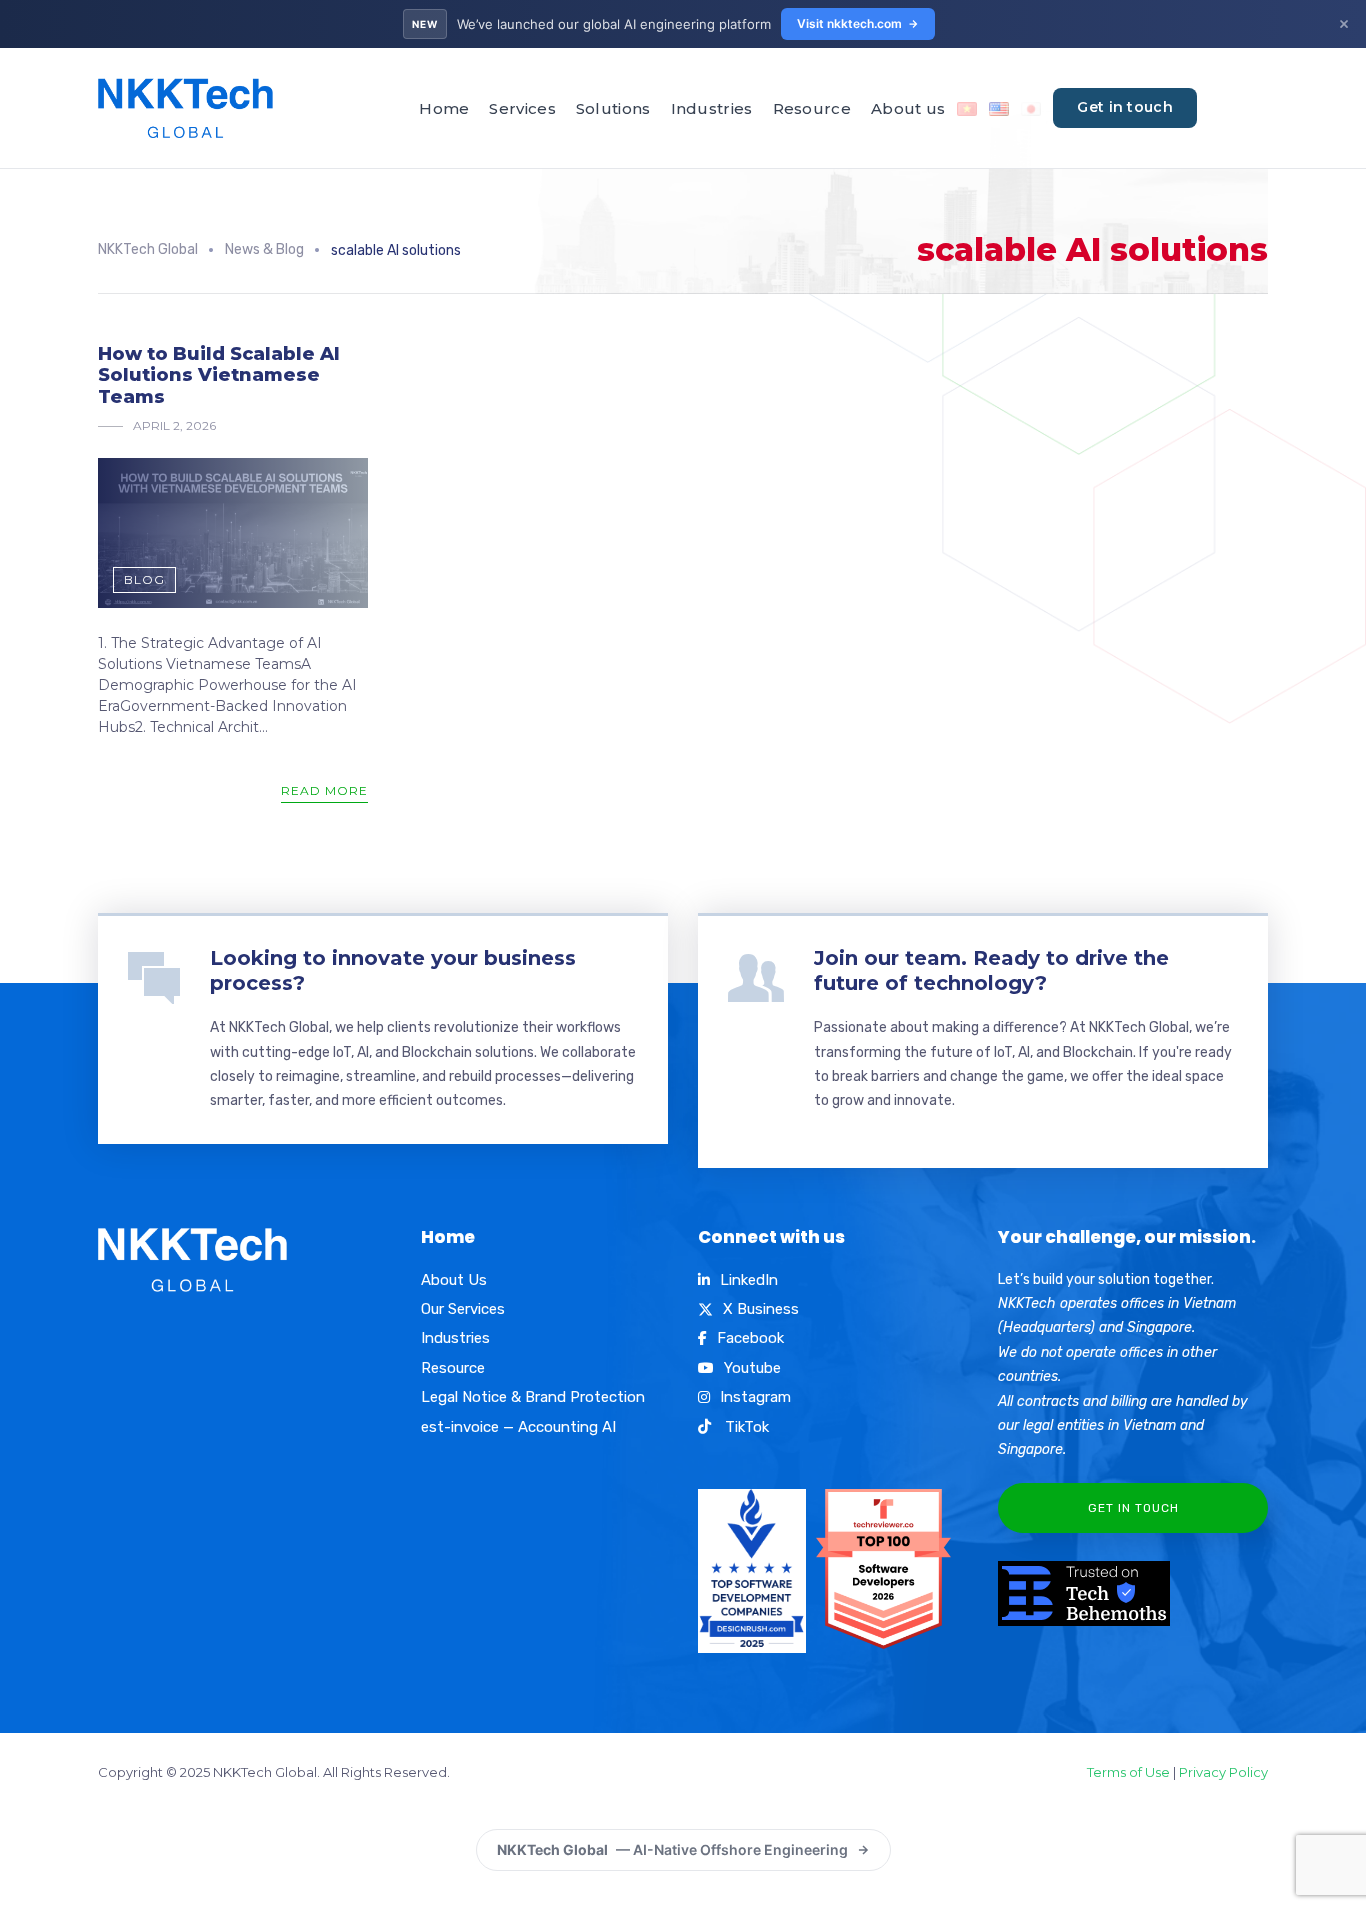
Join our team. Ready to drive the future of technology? (991, 970)
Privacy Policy (1223, 1772)
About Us (454, 1280)
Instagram (755, 1397)
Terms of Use (1128, 1772)
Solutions (613, 108)
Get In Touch (1133, 1508)
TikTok (745, 1427)
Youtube (752, 1368)
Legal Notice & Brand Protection (533, 1397)
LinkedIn (749, 1280)
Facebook (750, 1338)
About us (908, 108)
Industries (712, 108)
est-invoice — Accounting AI (518, 1427)
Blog (144, 579)
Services (522, 108)
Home (444, 108)
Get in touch (1125, 107)
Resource (812, 108)
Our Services (463, 1309)
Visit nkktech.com (849, 23)
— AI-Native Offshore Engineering (672, 1849)
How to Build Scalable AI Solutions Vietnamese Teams (219, 375)
